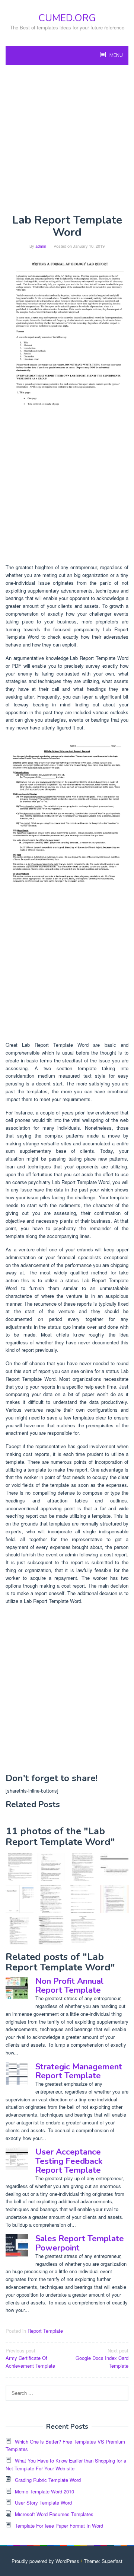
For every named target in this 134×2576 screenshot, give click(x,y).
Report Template (45, 2331)
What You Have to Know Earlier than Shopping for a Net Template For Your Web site (66, 2464)
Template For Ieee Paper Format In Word (59, 2526)
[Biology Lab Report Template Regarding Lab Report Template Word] (83, 1930)
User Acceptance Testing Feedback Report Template (69, 2161)
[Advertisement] (67, 139)
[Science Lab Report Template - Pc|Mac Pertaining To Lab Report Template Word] (67, 338)
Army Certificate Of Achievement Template (30, 2358)
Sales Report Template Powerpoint (80, 2243)
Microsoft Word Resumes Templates (54, 2514)
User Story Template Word (43, 2503)
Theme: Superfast (103, 2561)
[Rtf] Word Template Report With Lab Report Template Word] (20, 1899)
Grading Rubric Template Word (48, 2480)
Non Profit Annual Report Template (69, 1986)
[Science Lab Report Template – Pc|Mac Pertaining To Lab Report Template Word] (20, 1867)
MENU (116, 55)
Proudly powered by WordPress (45, 2561)
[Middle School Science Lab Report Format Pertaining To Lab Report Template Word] (67, 816)
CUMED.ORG (67, 18)
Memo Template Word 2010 (44, 2491)
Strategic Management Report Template (79, 2071)
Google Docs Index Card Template (102, 2358)
